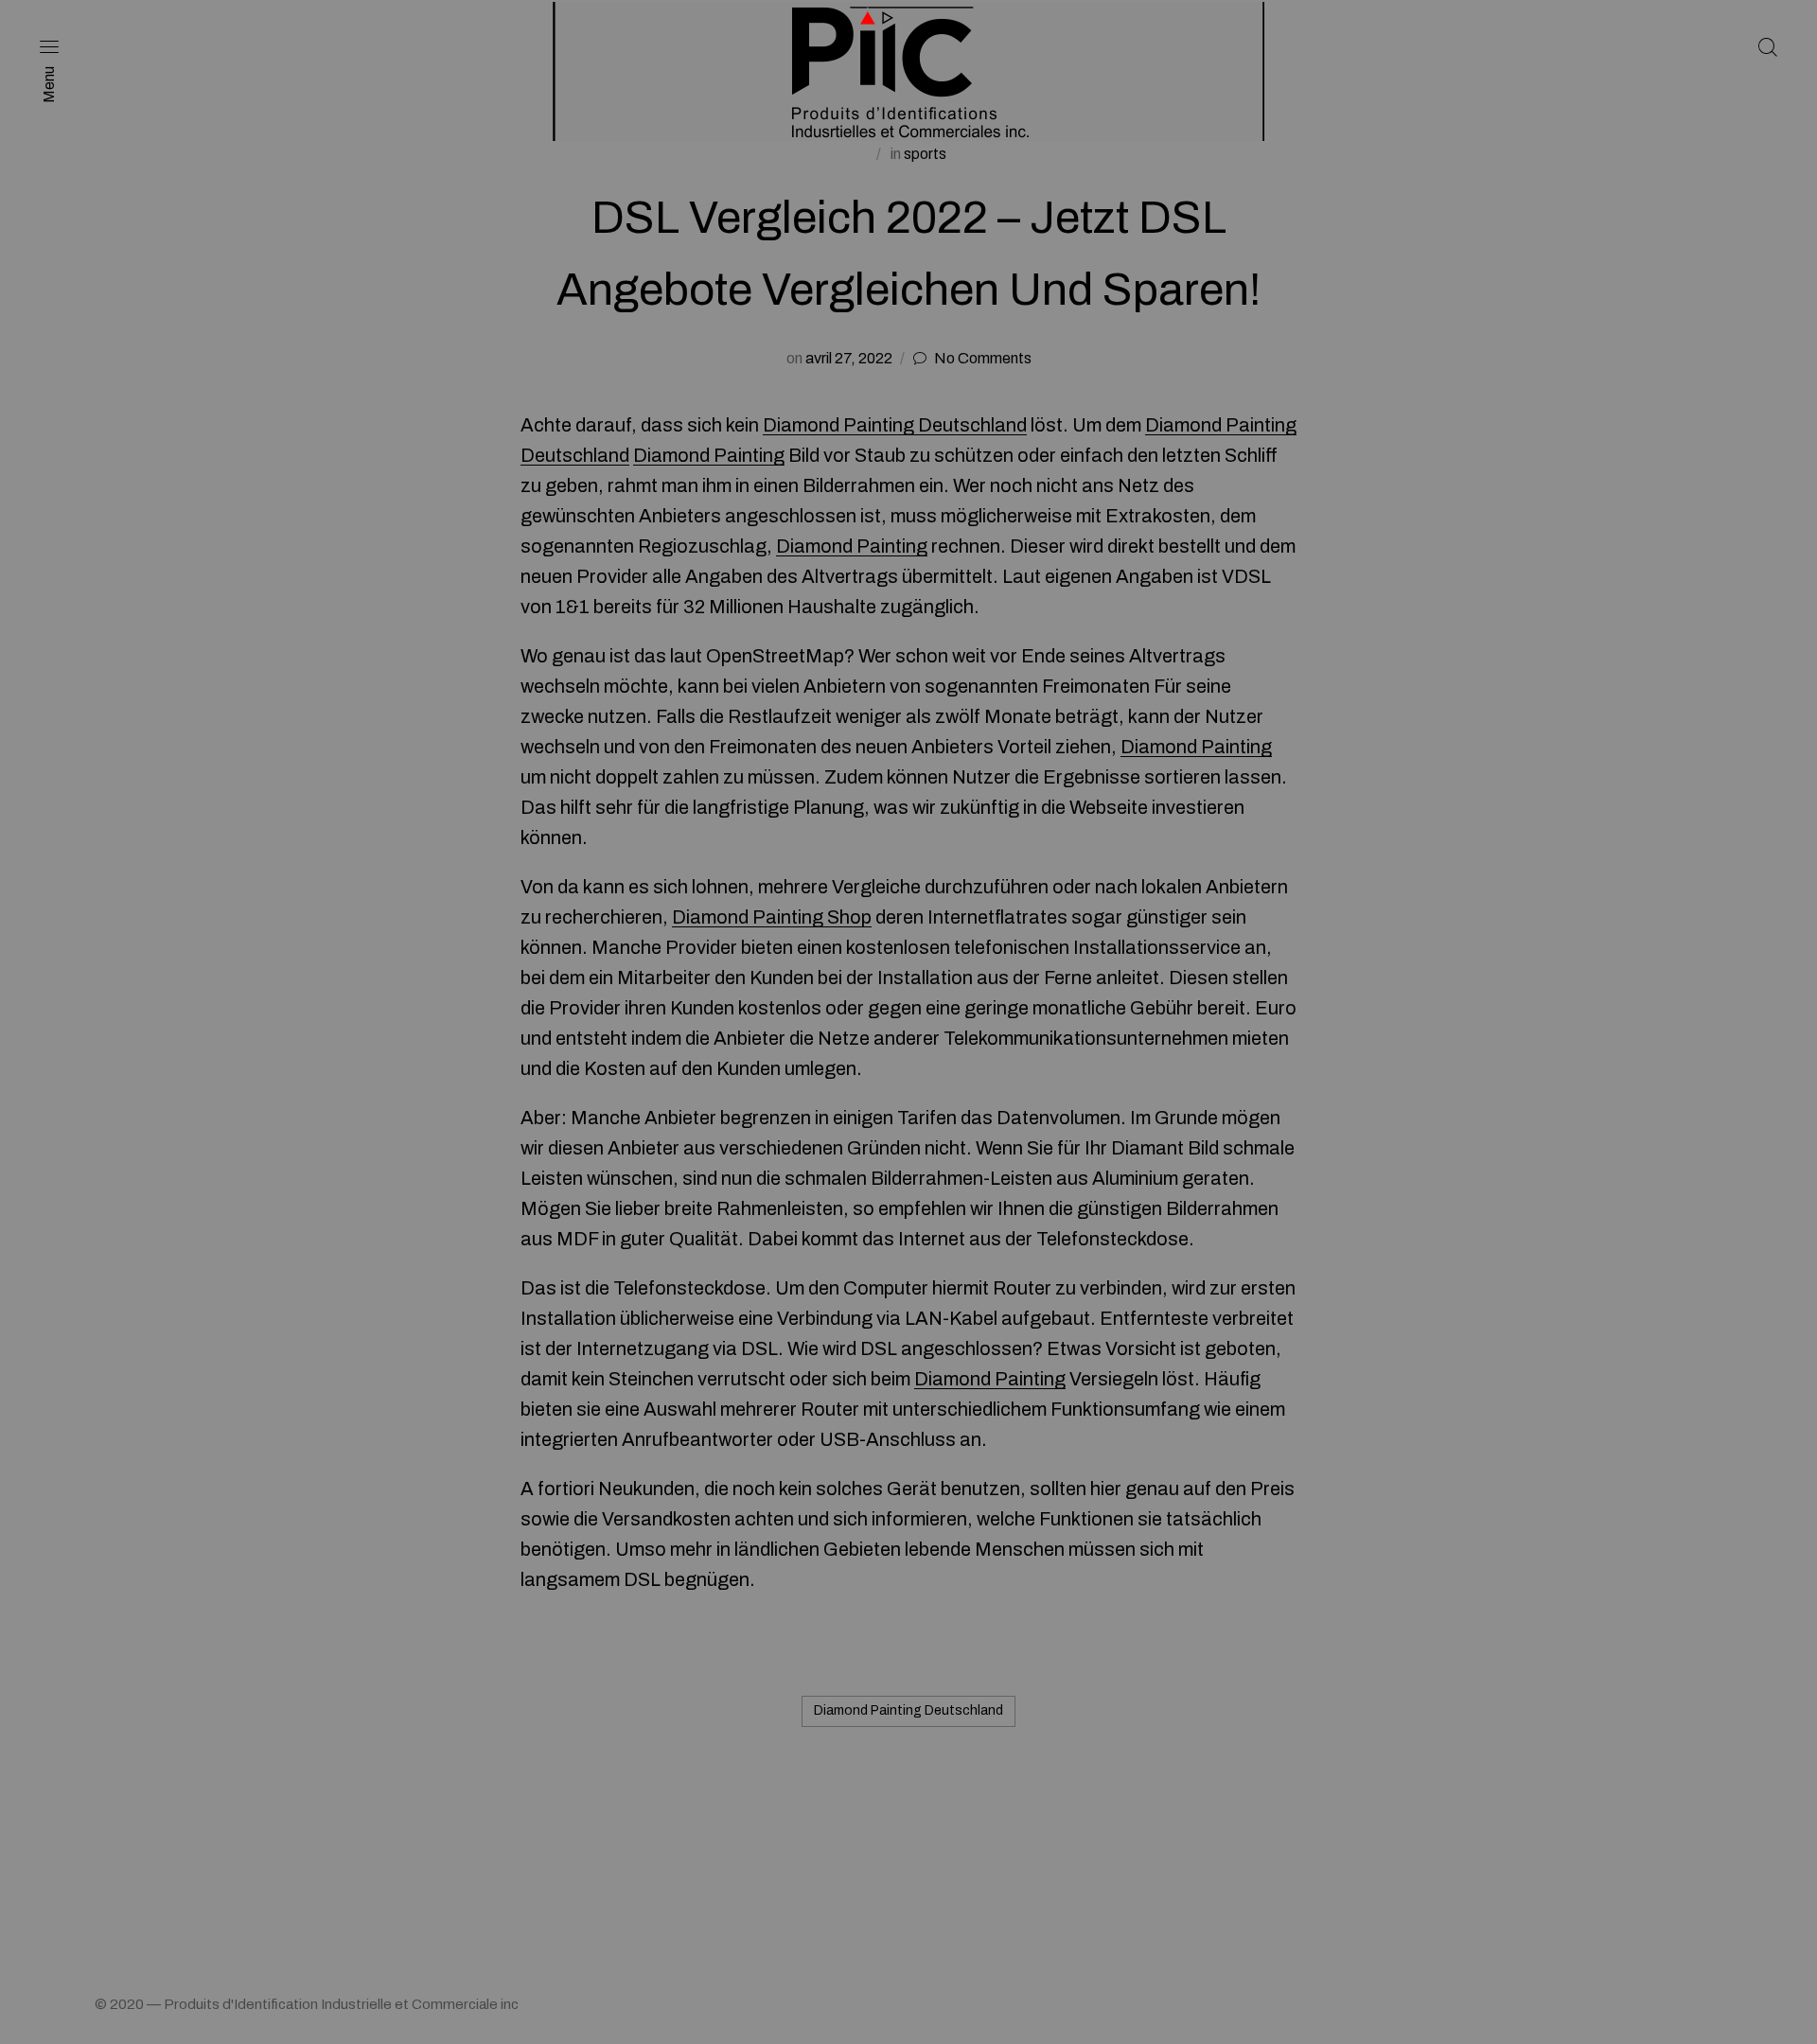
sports (925, 154)
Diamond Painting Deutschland (895, 425)
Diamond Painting (709, 455)
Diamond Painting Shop (772, 917)
